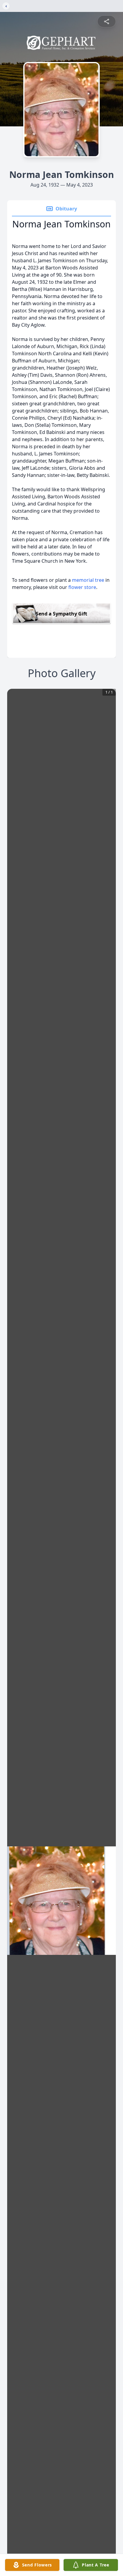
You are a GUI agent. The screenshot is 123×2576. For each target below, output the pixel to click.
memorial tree (88, 580)
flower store (82, 587)
